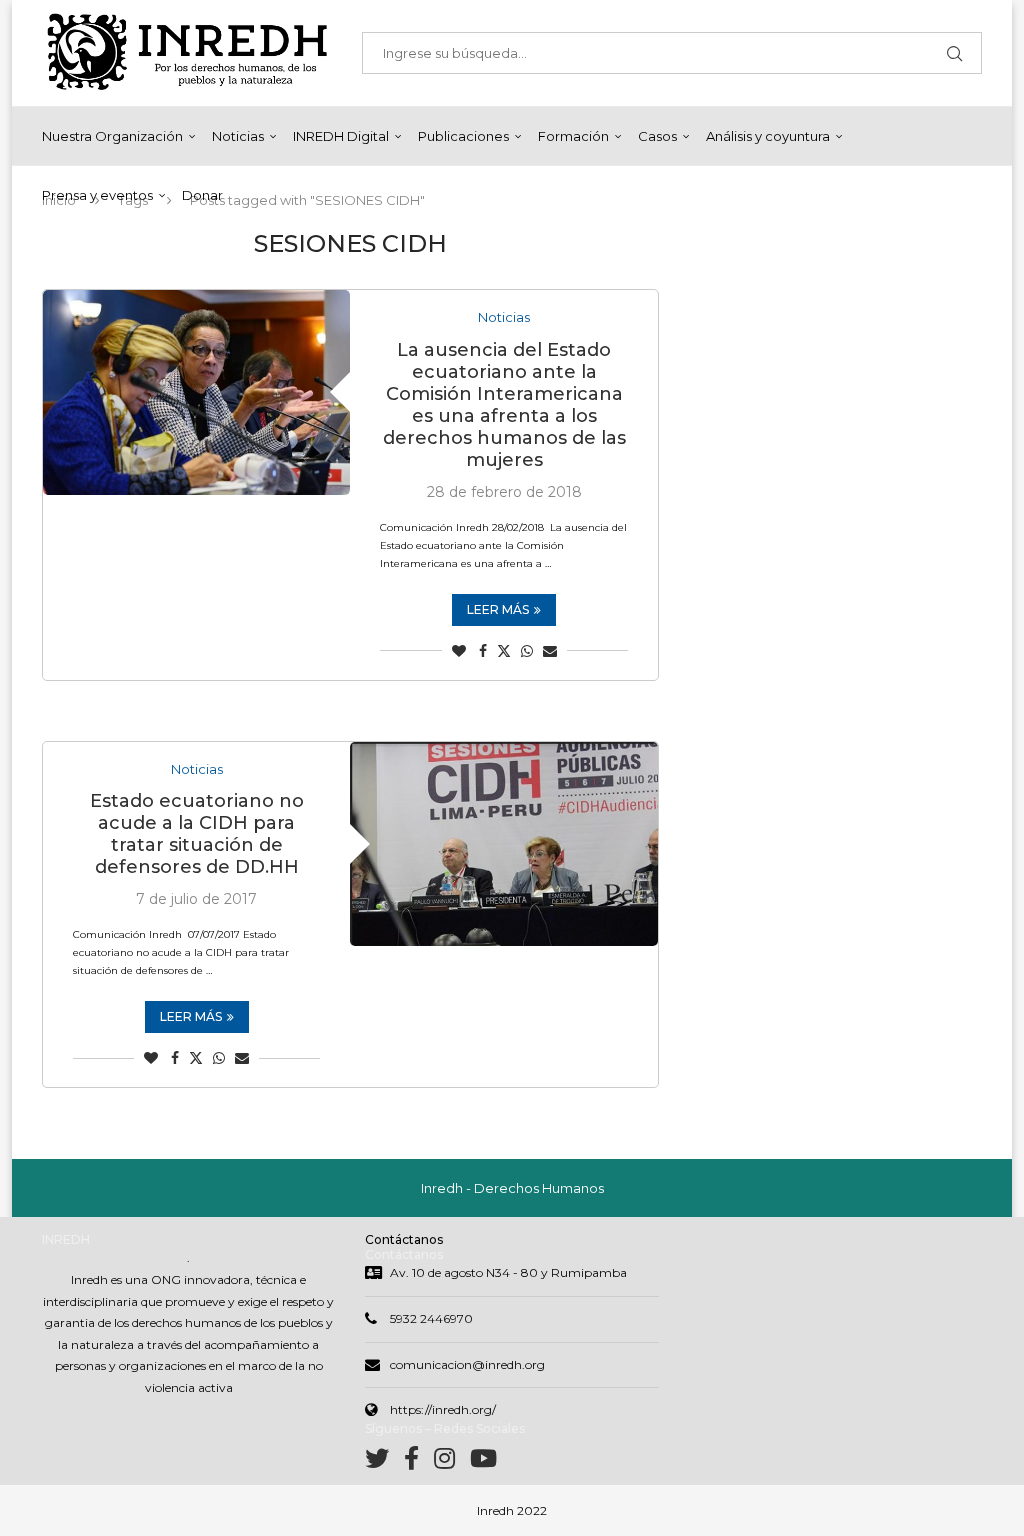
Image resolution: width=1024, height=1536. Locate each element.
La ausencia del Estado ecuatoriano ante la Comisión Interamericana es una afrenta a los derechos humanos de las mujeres (504, 405)
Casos (657, 136)
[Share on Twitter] (504, 651)
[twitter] (384, 1462)
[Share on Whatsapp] (527, 651)
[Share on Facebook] (483, 651)
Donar (202, 195)
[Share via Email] (550, 651)
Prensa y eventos (97, 195)
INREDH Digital (341, 136)
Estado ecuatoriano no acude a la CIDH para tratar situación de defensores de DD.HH (197, 834)
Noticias (238, 136)
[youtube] (483, 1462)
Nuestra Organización (112, 136)
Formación (573, 136)
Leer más (498, 609)
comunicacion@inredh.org (467, 1364)
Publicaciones (463, 136)
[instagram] (452, 1462)
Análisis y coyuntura (768, 136)
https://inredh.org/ (443, 1409)
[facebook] (419, 1462)
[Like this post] (459, 651)
